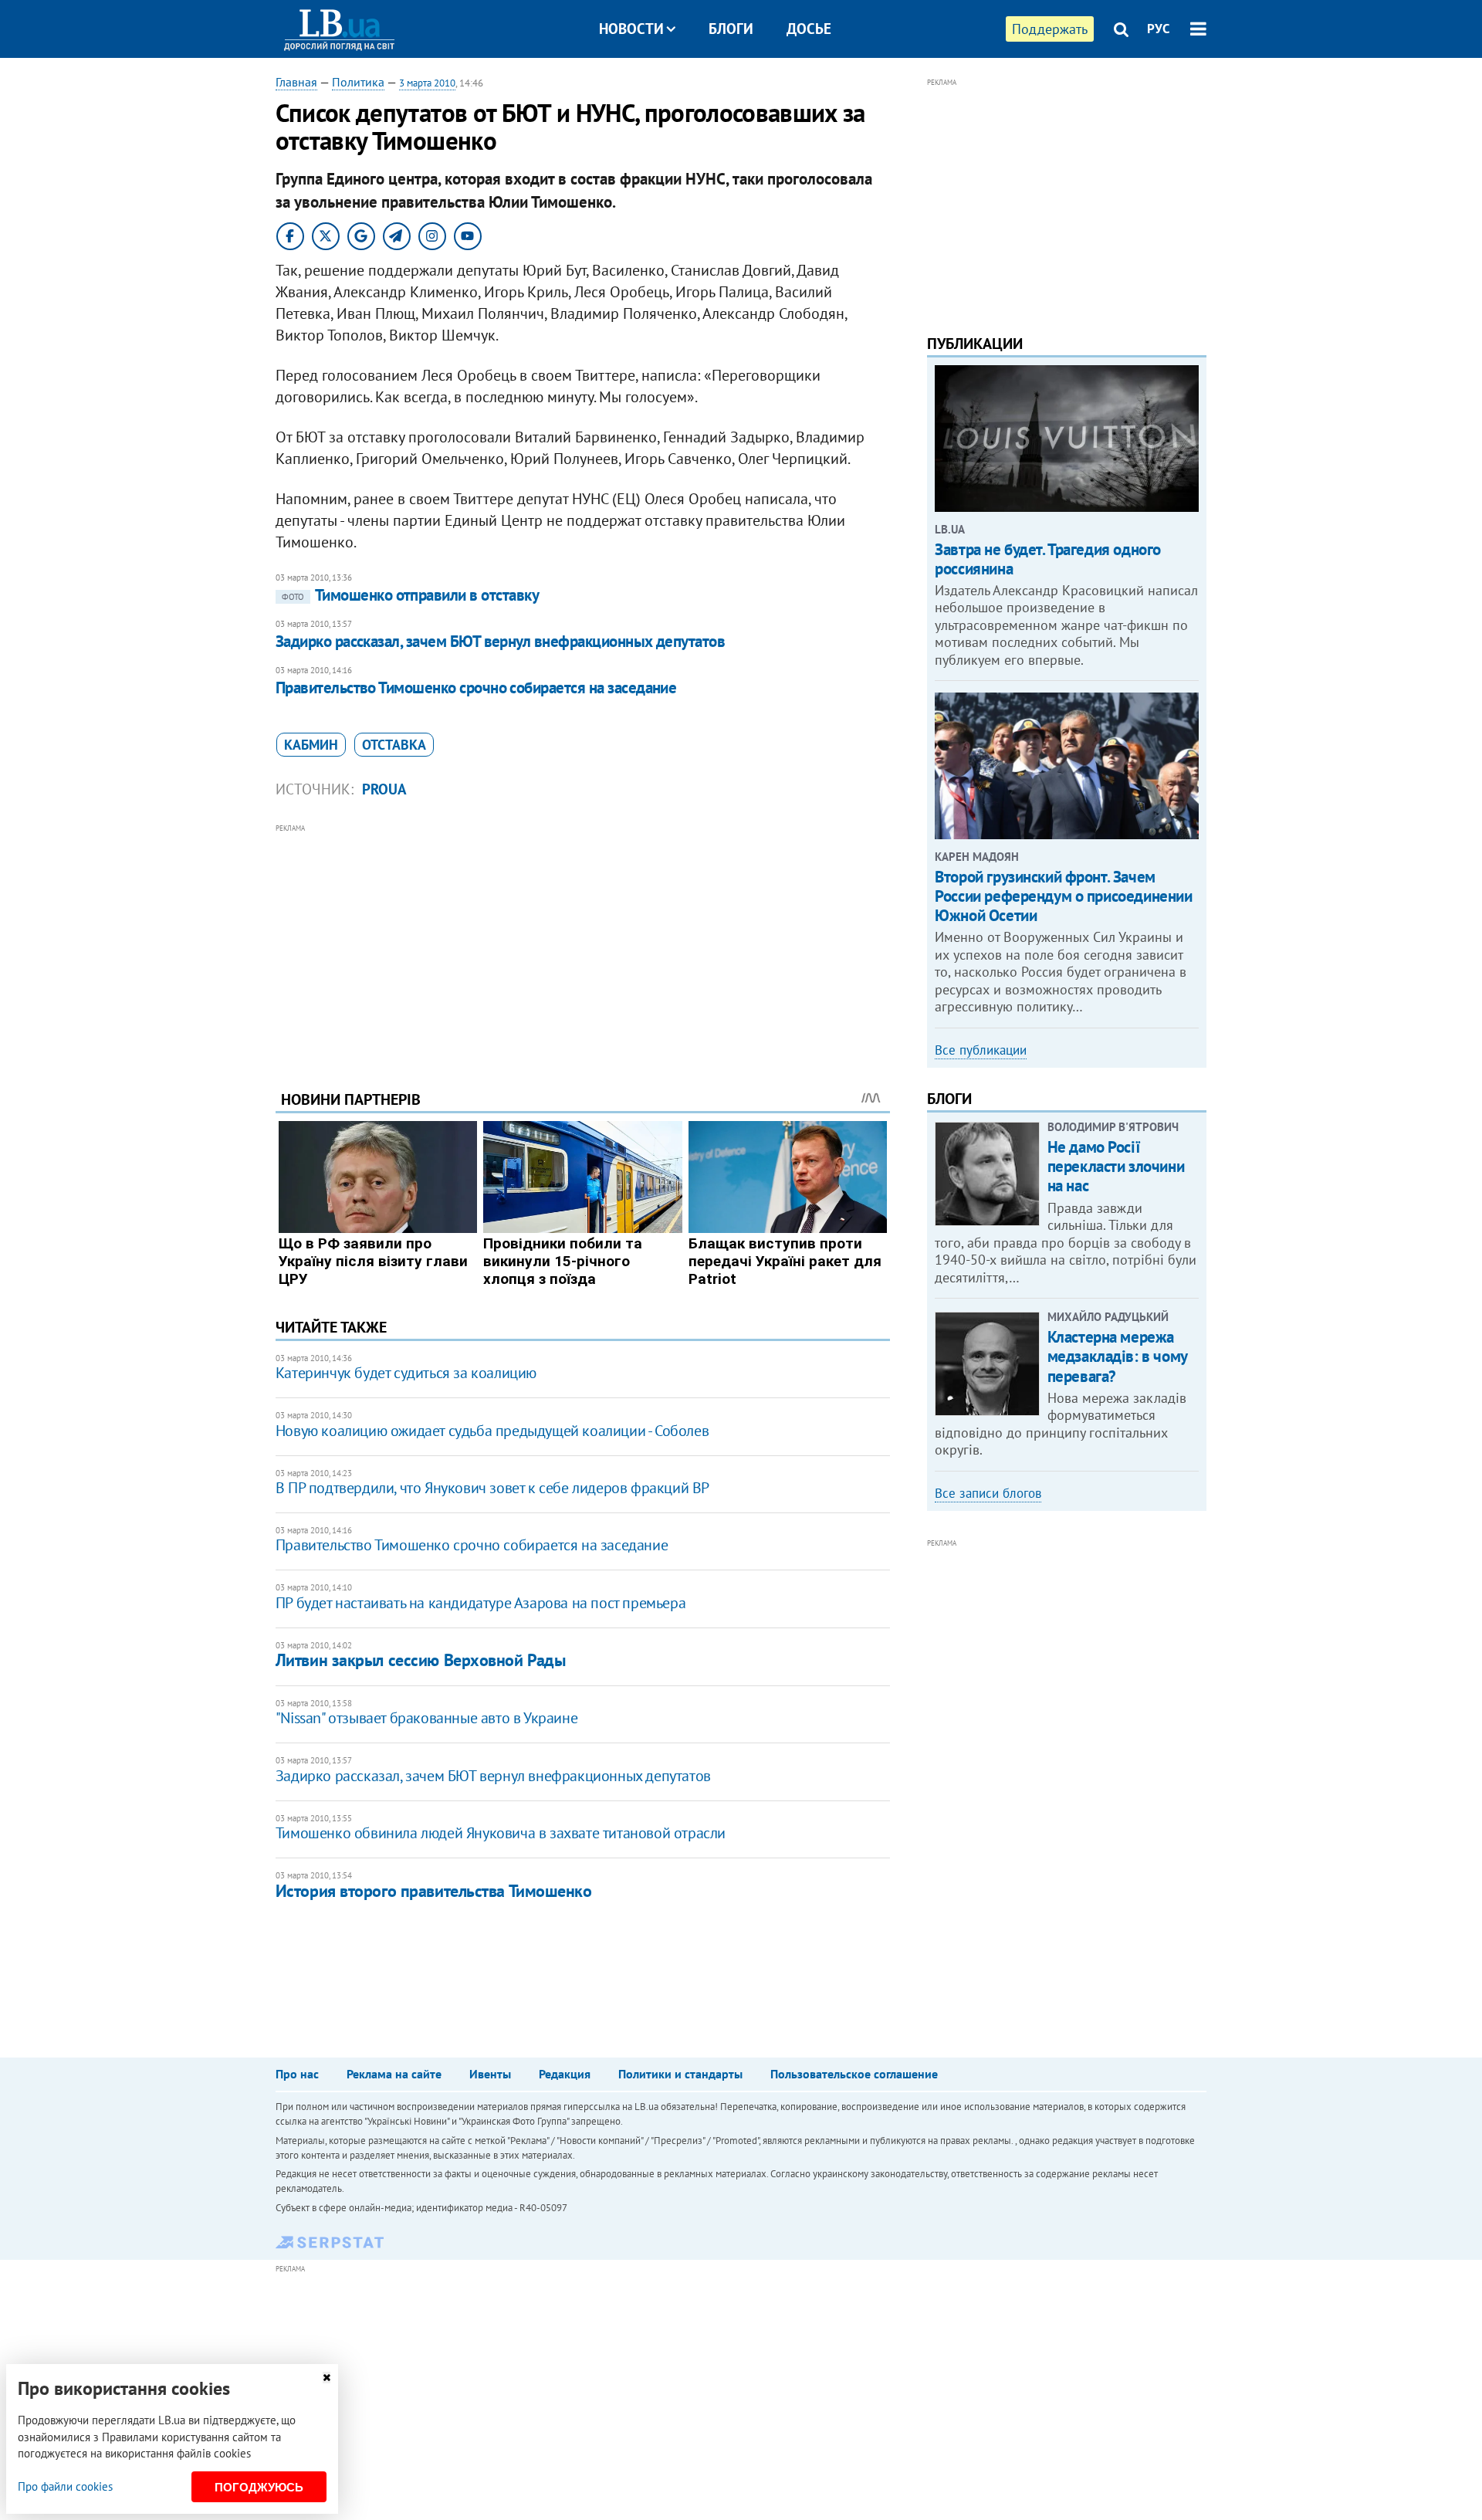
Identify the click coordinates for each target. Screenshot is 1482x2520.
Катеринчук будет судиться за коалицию (406, 1373)
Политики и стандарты (680, 2074)
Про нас (297, 2074)
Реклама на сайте (394, 2074)
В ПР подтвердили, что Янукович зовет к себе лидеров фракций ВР (492, 1488)
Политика (358, 82)
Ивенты (490, 2074)
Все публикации (981, 1050)
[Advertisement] (583, 945)
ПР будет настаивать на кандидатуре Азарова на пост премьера (480, 1603)
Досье (809, 29)
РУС (1159, 29)
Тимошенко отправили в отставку (410, 595)
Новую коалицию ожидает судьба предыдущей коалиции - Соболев (492, 1431)
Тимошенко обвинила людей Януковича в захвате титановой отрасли (501, 1833)
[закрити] (327, 2378)
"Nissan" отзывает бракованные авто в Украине (426, 1718)
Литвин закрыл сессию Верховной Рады (421, 1660)
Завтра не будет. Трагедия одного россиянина (1048, 559)
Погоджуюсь (259, 2487)
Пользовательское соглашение (854, 2074)
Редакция (565, 2074)
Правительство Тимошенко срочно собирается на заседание (476, 688)
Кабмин (311, 745)
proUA (384, 789)
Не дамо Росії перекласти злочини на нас (1116, 1166)
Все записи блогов (988, 1493)
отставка (394, 745)
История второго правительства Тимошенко (434, 1891)
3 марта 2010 (427, 83)
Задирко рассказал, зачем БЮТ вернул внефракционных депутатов (501, 641)
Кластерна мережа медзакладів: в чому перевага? (1117, 1356)
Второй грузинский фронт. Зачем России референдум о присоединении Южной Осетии (1063, 896)
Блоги (731, 29)
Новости (631, 29)
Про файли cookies (65, 2486)
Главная (296, 82)
